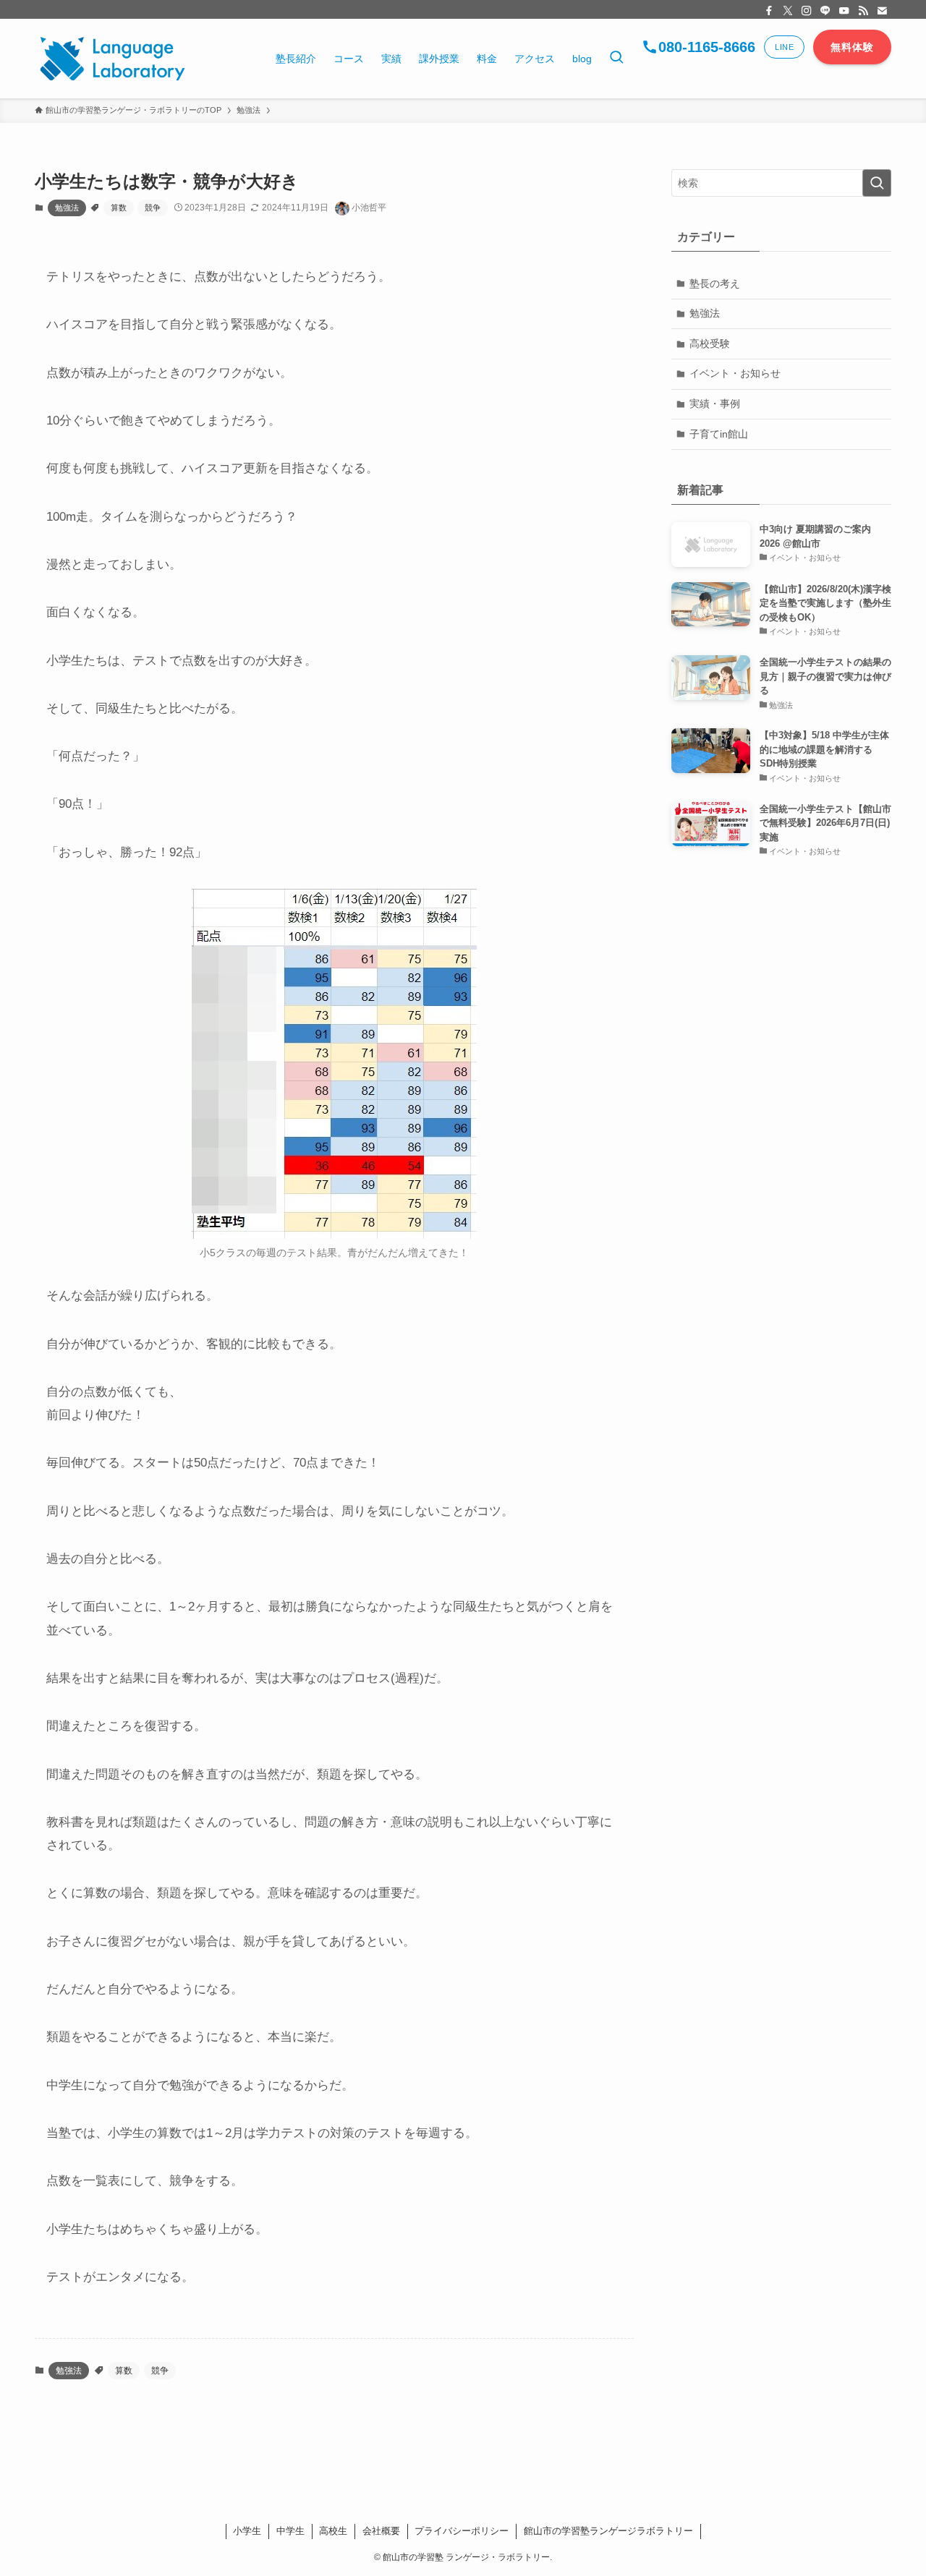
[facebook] (769, 11)
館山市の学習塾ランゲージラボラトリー (608, 2531)
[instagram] (807, 11)
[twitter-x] (788, 11)
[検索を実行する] (877, 183)
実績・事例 (715, 404)
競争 (153, 208)
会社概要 (381, 2531)
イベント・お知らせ (735, 373)
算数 (119, 208)
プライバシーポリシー (462, 2531)
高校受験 (710, 344)
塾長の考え (715, 283)
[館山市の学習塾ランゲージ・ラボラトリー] (112, 59)
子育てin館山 (719, 434)
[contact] (882, 11)
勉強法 (67, 208)
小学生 (247, 2531)
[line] (825, 11)
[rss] (863, 11)
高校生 (333, 2531)
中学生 (290, 2531)
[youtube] (844, 11)
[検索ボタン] (616, 59)
